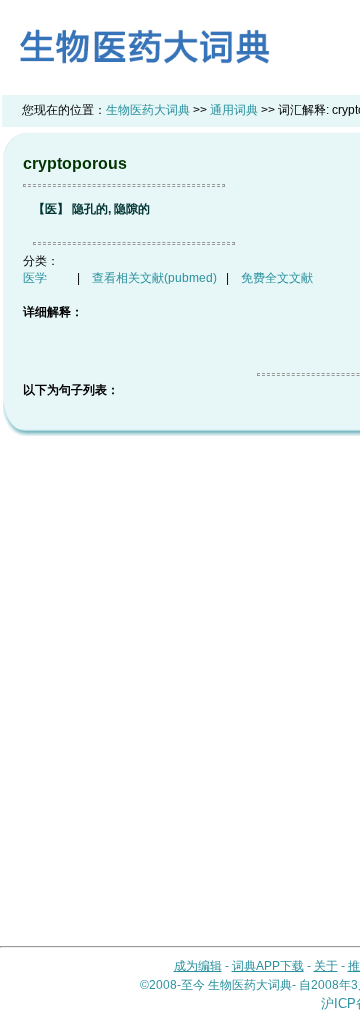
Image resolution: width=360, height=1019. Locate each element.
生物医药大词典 (148, 110)
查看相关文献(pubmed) (154, 278)
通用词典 (234, 110)
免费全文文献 (277, 278)
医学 (35, 278)
